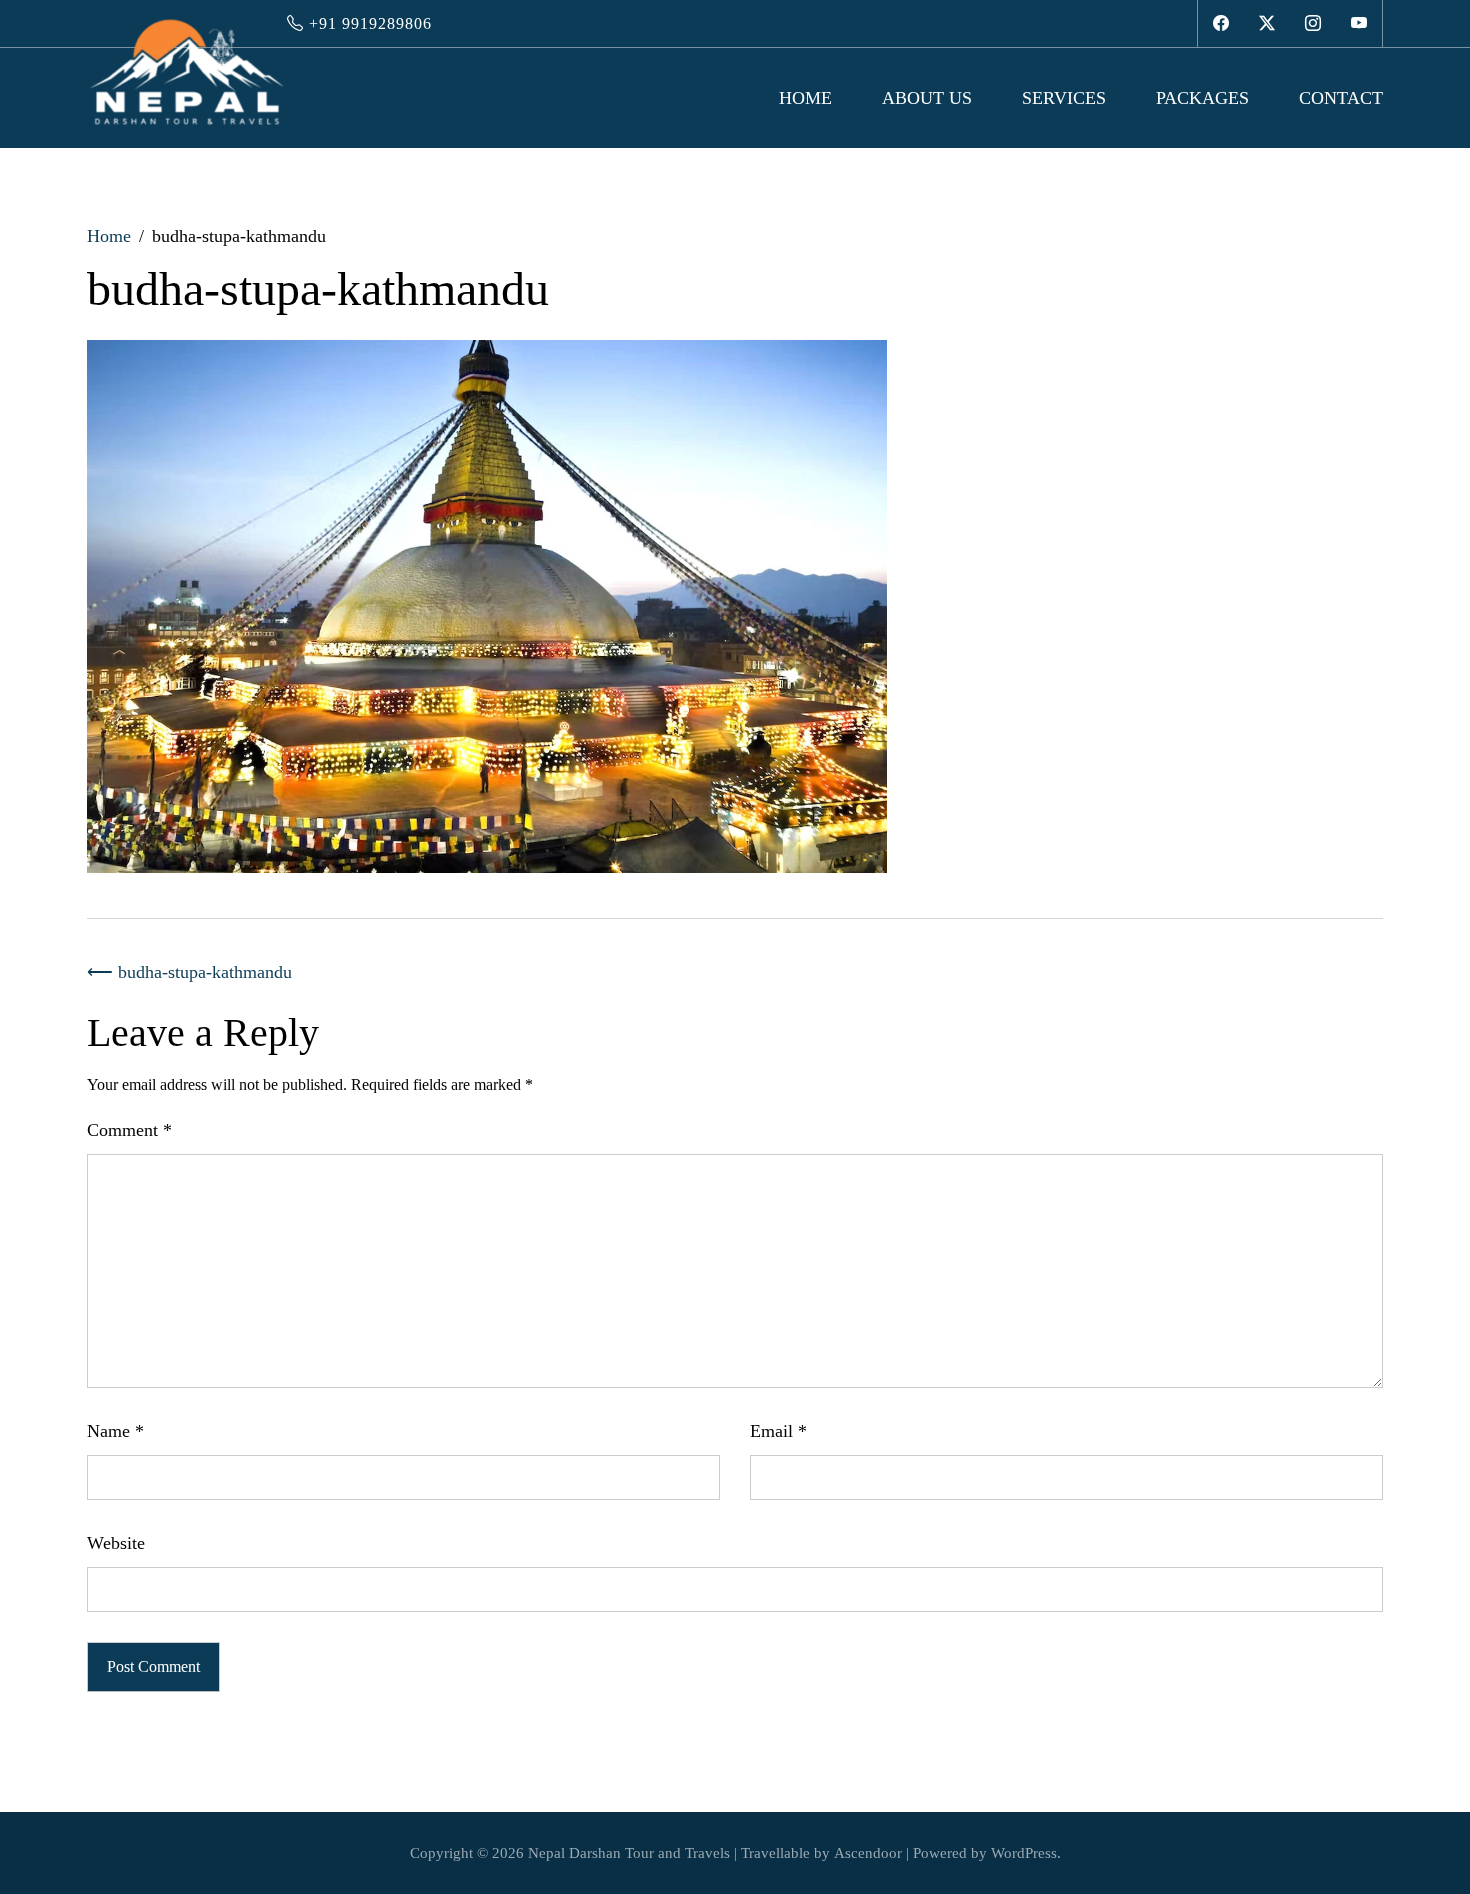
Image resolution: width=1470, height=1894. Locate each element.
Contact (1341, 98)
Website (116, 1543)
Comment (129, 1130)
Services (1064, 98)
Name (115, 1431)
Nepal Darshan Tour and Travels (629, 1853)
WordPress (1024, 1853)
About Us (927, 98)
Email (778, 1431)
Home (805, 98)
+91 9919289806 (368, 23)
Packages (1202, 98)
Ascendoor (868, 1853)
